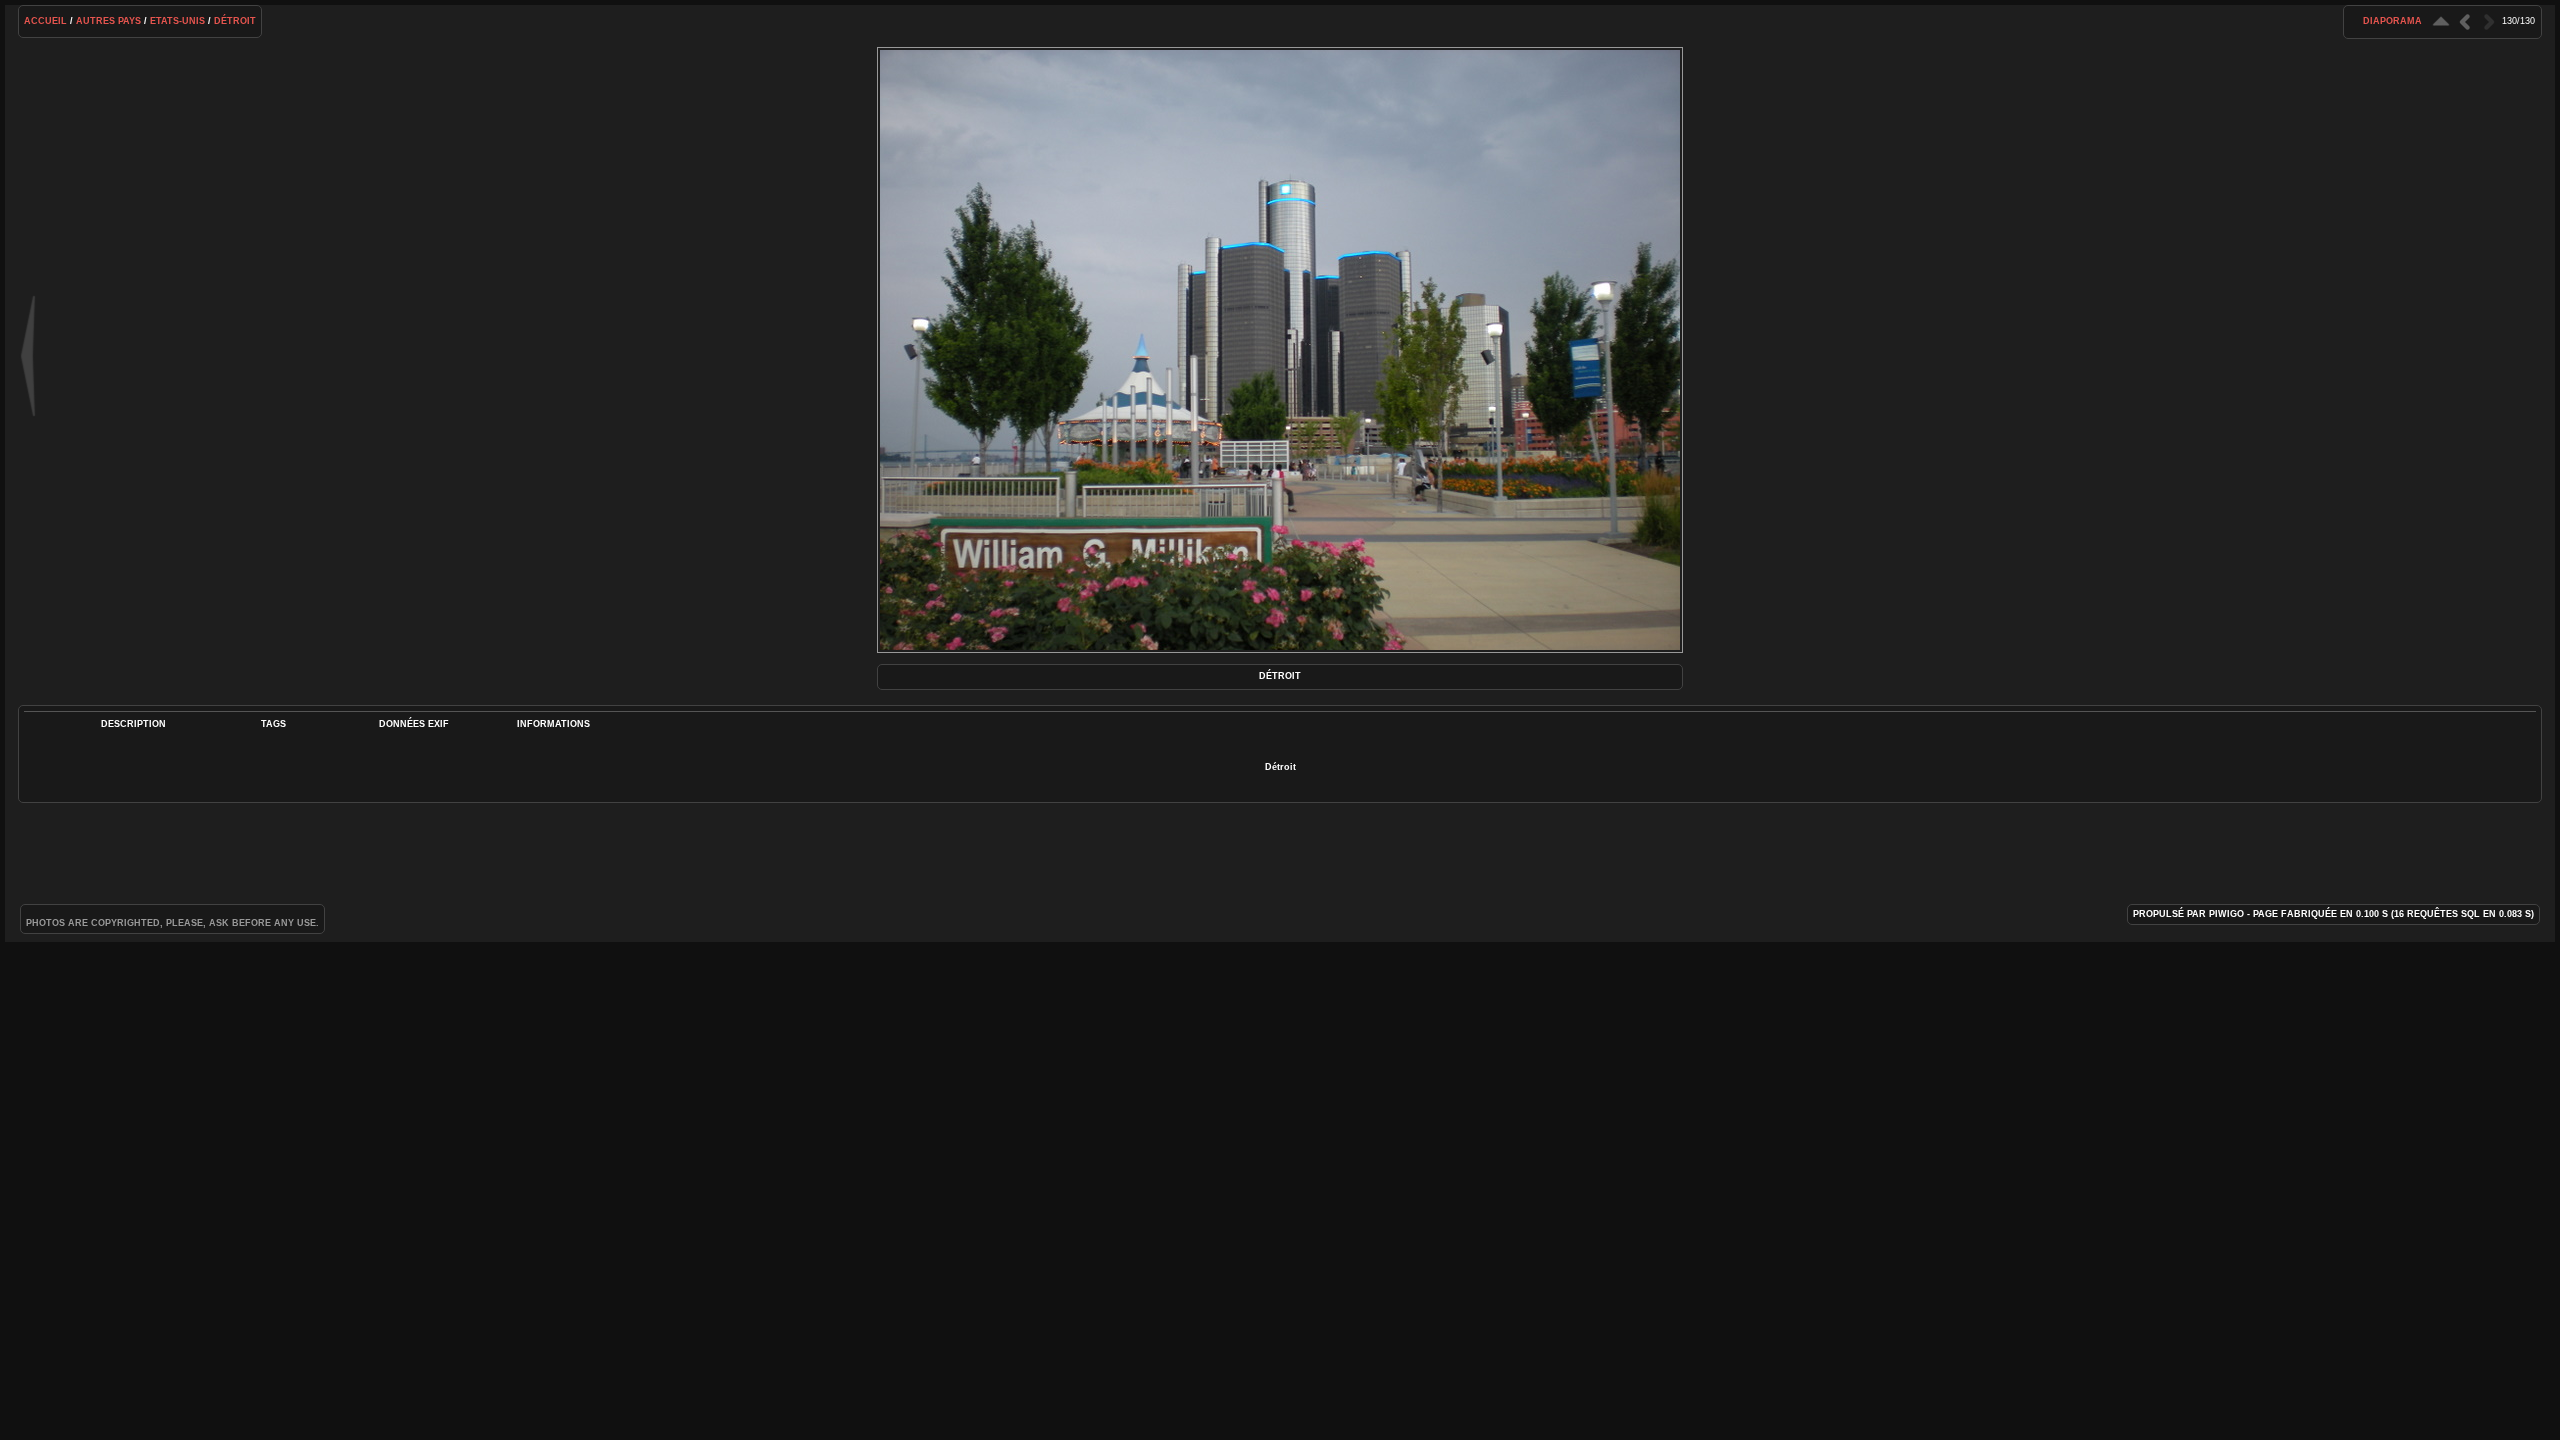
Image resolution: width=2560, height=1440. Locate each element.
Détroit (235, 21)
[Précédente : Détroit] (2465, 21)
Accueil (45, 21)
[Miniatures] (2441, 21)
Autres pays (108, 21)
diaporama (2392, 21)
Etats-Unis (177, 21)
